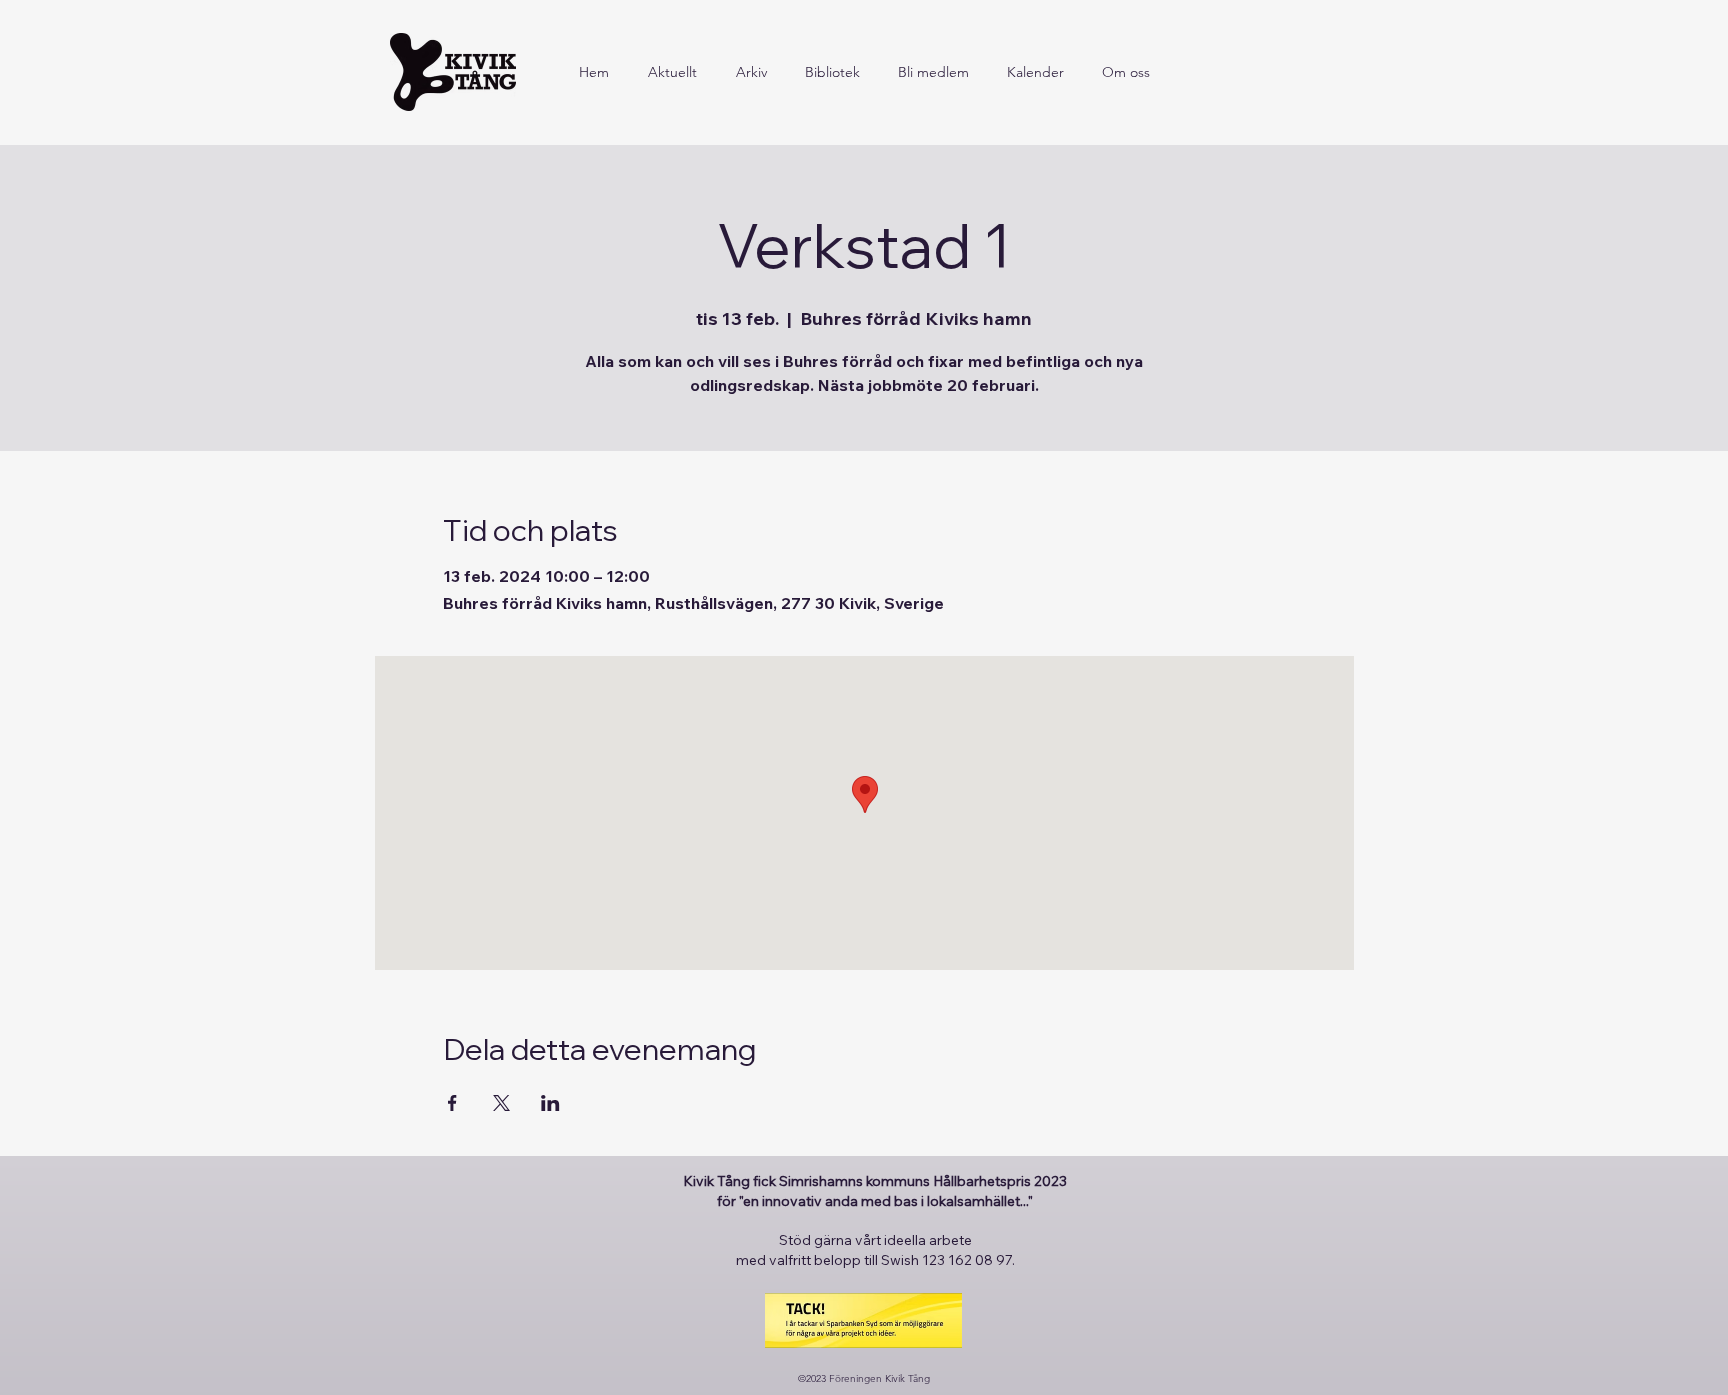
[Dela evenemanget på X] (501, 1103)
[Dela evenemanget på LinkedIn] (550, 1103)
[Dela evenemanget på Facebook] (452, 1103)
